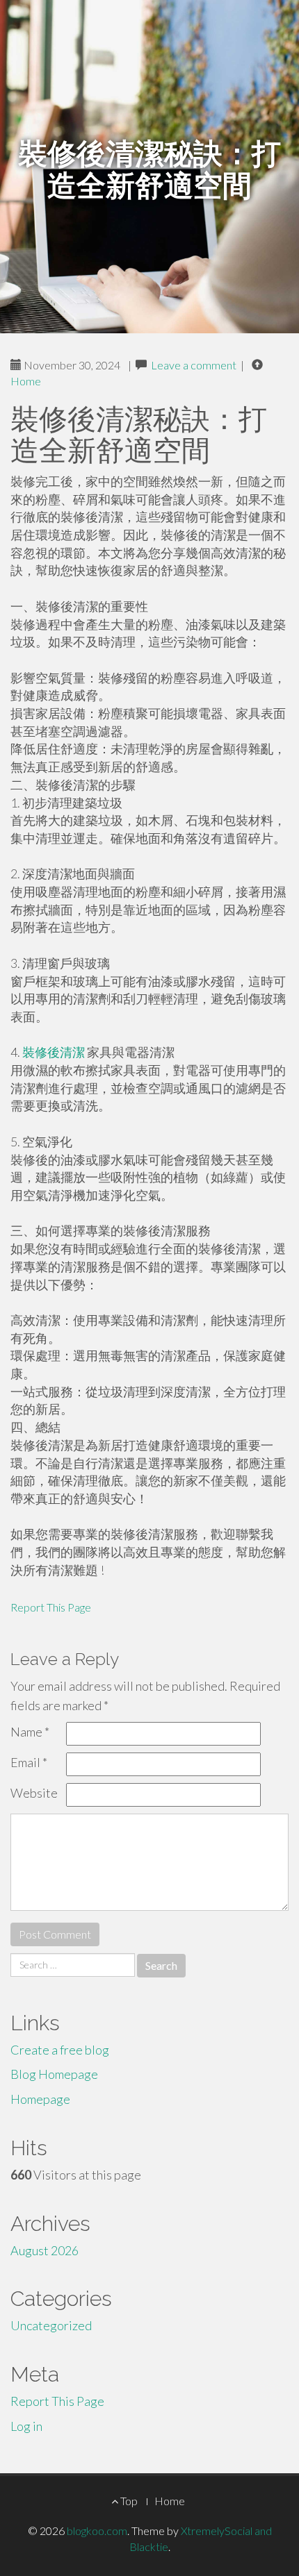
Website (34, 1793)
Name (30, 1732)
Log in (26, 2426)
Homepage (40, 2099)
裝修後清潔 (54, 1052)
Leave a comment (194, 365)
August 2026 (45, 2250)
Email (29, 1762)
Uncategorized (51, 2325)
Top (128, 2501)
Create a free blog (60, 2050)
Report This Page (51, 1607)
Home (26, 381)
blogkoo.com (97, 2531)
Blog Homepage (54, 2074)
